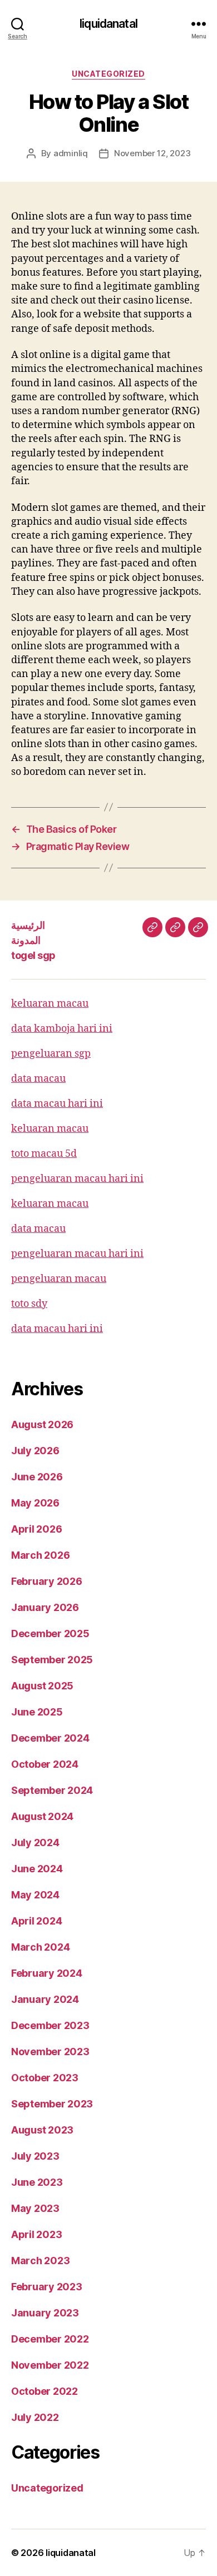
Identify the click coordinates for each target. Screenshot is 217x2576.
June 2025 (37, 1712)
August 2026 (42, 1424)
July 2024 (35, 1843)
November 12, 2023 (152, 153)
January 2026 (45, 1607)
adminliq (71, 153)
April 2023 (36, 2234)
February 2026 (47, 1581)
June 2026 (37, 1477)
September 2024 (52, 1790)
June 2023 (37, 2182)
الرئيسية (28, 925)
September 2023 (52, 2104)
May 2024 (35, 1895)
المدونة (26, 940)
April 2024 (36, 1921)
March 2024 (40, 1947)
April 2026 (36, 1529)
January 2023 (45, 2313)
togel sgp (33, 955)
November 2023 (50, 2052)
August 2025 (42, 1686)
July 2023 (35, 2156)
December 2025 (50, 1633)
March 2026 (40, 1555)
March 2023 (40, 2261)
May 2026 (35, 1503)
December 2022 (50, 2339)
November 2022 (50, 2365)
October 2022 (45, 2391)
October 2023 (45, 2078)
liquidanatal (108, 24)
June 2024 (37, 1869)
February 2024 (47, 1973)
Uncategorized (108, 74)
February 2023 (47, 2287)
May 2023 (35, 2208)
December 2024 (50, 1738)
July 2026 (35, 1451)
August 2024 (42, 1816)
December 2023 (50, 2025)
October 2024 (45, 1764)
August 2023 (42, 2130)
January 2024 (45, 1999)
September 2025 (52, 1660)
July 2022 (35, 2417)
